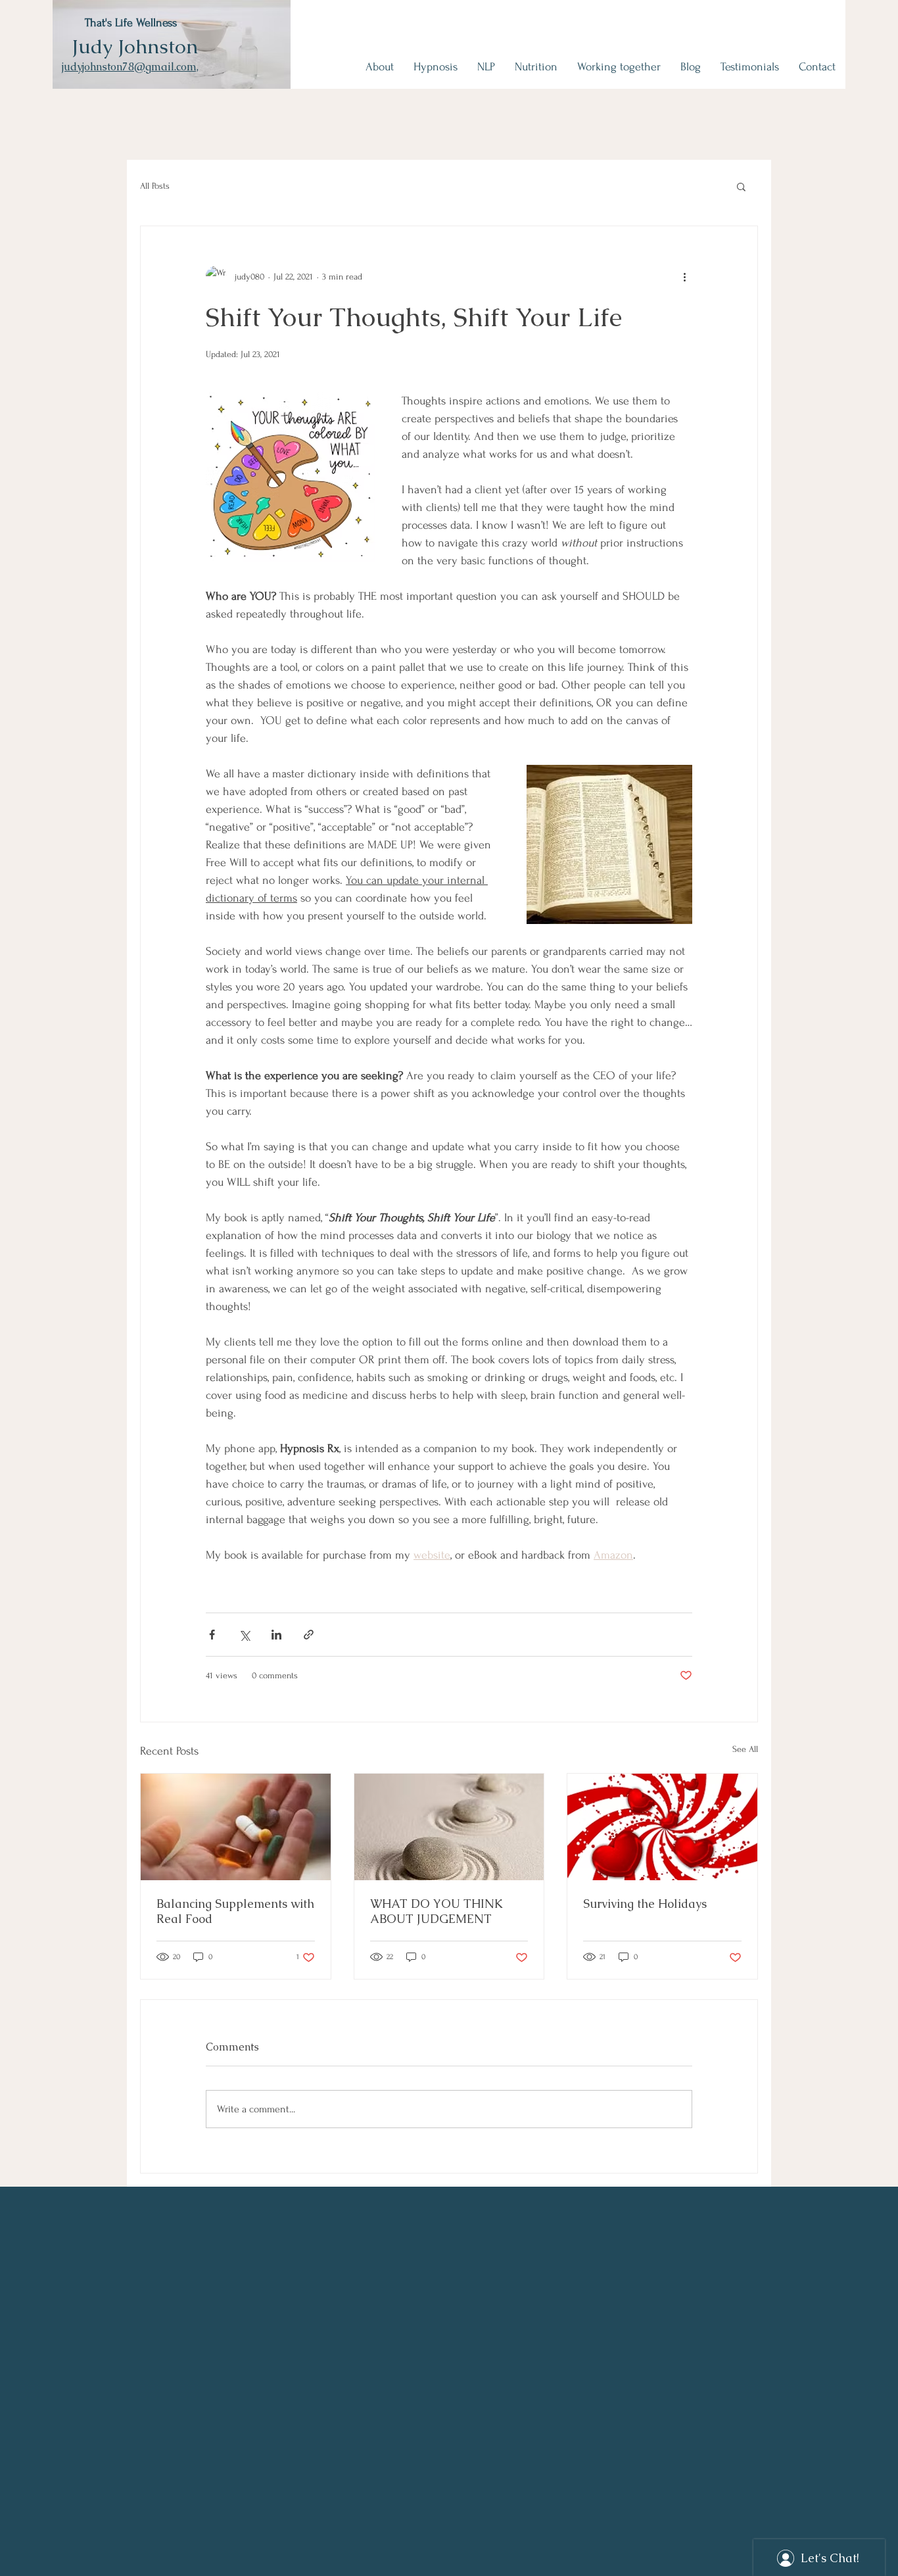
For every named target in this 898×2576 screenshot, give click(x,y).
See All (745, 1749)
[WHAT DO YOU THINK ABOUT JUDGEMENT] (449, 1827)
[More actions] (684, 276)
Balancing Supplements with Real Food (235, 1911)
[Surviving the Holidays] (662, 1827)
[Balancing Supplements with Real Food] (236, 1827)
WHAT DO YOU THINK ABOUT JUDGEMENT (437, 1911)
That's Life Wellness (131, 23)
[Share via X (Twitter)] (244, 1635)
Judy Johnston (135, 46)
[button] (741, 186)
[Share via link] (309, 1635)
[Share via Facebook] (212, 1635)
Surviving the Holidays (645, 1904)
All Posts (155, 186)
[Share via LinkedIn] (276, 1635)
